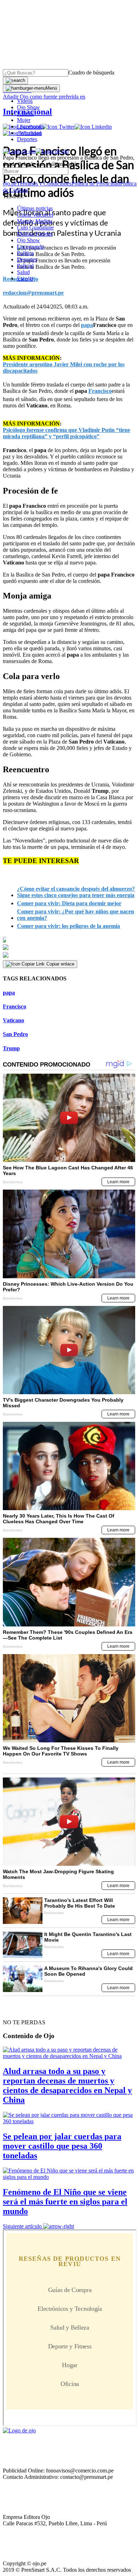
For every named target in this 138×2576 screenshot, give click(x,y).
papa (9, 993)
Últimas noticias (35, 208)
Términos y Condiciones (44, 183)
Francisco (15, 1006)
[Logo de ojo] (19, 151)
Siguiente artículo (22, 2226)
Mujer (24, 120)
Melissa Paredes (35, 234)
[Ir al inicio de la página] (19, 2010)
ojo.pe (10, 183)
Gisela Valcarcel (35, 215)
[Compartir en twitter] (69, 947)
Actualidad (29, 133)
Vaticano (13, 1020)
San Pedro (15, 1034)
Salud (23, 272)
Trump (11, 1048)
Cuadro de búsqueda (91, 73)
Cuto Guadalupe (35, 227)
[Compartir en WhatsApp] (69, 955)
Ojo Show (28, 107)
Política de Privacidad (96, 183)
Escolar (25, 279)
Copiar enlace (60, 964)
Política (25, 253)
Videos (25, 101)
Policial (25, 114)
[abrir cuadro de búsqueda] (15, 80)
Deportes (27, 139)
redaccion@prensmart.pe (33, 293)
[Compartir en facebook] (69, 940)
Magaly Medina (35, 221)
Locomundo (31, 126)
